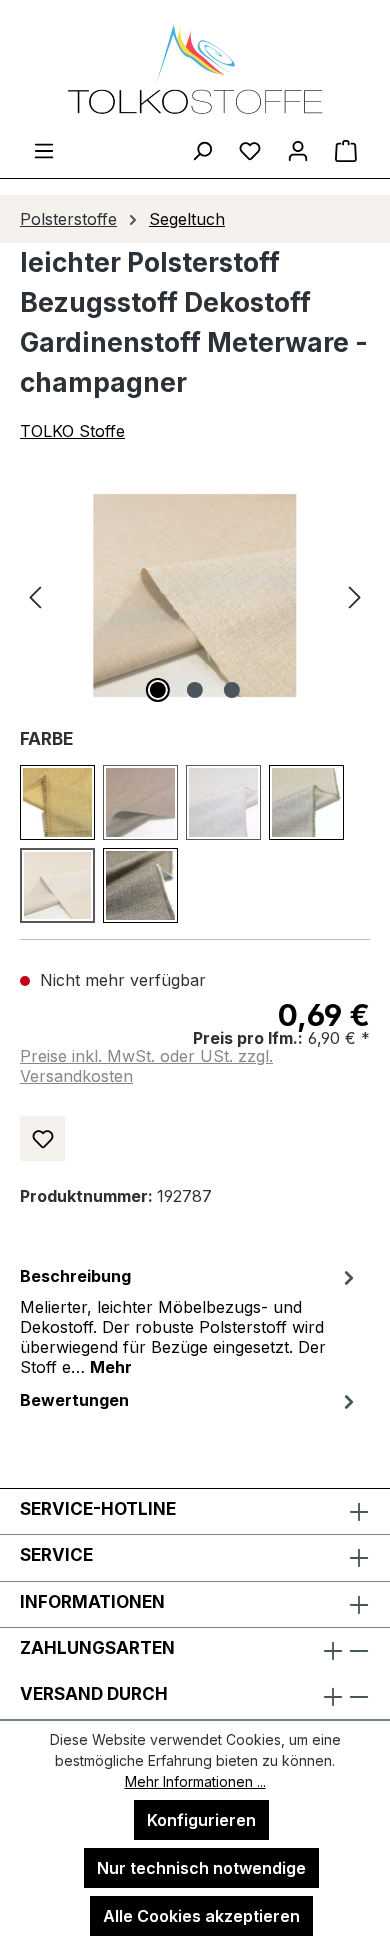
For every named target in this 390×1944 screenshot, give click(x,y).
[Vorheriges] (35, 595)
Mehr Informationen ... (195, 1781)
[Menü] (44, 150)
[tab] (190, 1320)
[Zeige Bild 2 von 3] (195, 690)
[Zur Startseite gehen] (195, 69)
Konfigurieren (201, 1820)
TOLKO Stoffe (72, 431)
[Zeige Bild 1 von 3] (158, 690)
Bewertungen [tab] (74, 1400)
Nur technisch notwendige (201, 1868)
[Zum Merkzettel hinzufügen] (42, 1138)
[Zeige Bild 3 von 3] (232, 690)
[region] (195, 595)
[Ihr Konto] (298, 150)
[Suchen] (202, 150)
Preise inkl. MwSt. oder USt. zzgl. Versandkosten (146, 1066)
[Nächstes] (355, 595)
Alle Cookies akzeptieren (201, 1916)
